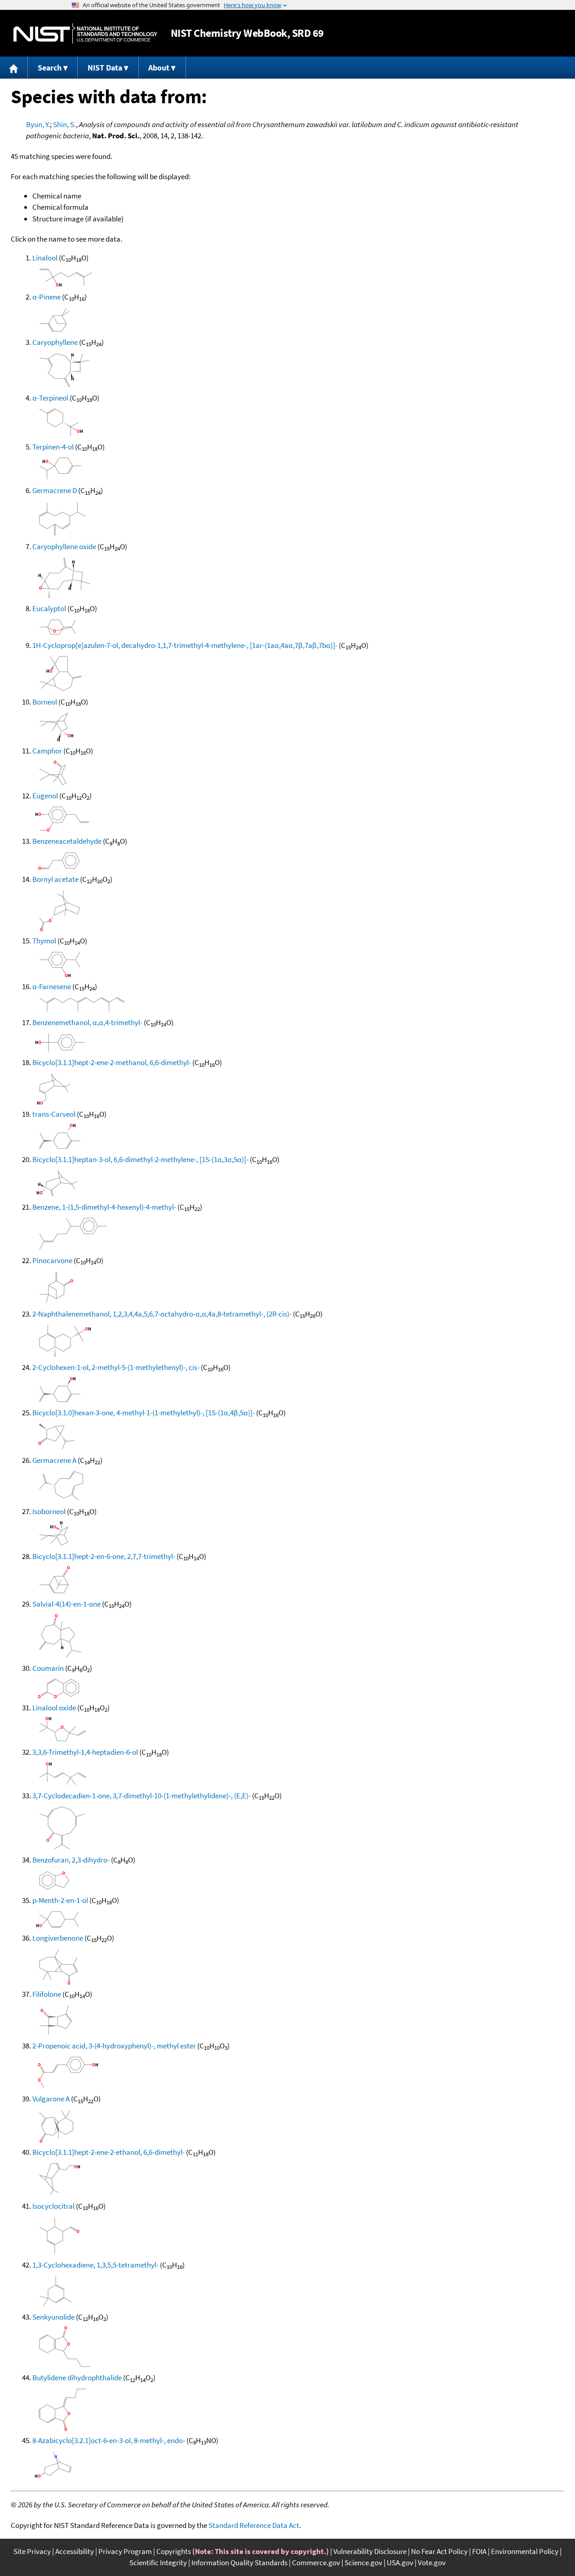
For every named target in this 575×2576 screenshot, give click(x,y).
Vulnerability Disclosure (370, 2551)
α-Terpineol (50, 398)
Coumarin (48, 1668)
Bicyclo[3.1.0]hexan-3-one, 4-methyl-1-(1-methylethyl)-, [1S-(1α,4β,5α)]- (144, 1413)
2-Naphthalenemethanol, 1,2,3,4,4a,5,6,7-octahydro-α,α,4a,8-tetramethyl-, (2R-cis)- (162, 1314)
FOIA (479, 2551)
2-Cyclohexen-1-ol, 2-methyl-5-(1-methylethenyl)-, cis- (116, 1367)
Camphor (47, 751)
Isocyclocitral (53, 2206)
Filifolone (47, 1994)
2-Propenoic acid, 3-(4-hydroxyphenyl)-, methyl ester (114, 2046)
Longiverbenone (58, 1938)
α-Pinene (46, 297)
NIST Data (105, 68)
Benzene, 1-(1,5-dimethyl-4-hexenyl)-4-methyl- (104, 1207)
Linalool (45, 258)
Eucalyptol (49, 608)
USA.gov (400, 2563)
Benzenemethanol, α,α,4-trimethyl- (87, 1022)
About (159, 68)
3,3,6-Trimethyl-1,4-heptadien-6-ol (85, 1752)
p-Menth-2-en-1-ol (60, 1900)
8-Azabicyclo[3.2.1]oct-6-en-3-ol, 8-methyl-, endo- (109, 2440)
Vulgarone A (51, 2099)
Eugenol (45, 796)
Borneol (45, 702)
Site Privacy (32, 2551)
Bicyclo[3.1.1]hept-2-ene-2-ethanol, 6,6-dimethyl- (108, 2152)
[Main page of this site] (14, 68)
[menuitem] (14, 68)
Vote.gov (432, 2563)
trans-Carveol (54, 1114)
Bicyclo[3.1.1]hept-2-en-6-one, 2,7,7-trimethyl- (104, 1556)
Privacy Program (125, 2551)
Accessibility (75, 2551)
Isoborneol (49, 1511)
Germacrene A (54, 1460)
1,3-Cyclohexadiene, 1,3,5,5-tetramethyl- (95, 2265)
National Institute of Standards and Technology (85, 33)
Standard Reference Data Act (254, 2525)
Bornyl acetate (55, 879)
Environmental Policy (525, 2551)
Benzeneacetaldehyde (67, 841)
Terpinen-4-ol (53, 447)
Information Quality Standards (239, 2563)
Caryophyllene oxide (64, 546)
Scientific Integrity (158, 2563)
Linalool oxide (54, 1708)
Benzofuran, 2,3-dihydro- (71, 1860)
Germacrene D (55, 490)
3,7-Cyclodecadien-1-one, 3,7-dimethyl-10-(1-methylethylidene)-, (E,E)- (142, 1796)
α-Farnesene (52, 986)
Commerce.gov (316, 2563)
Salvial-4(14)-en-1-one (66, 1604)
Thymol (44, 941)
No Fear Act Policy (439, 2551)
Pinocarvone (52, 1260)
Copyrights (174, 2551)
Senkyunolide (53, 2317)
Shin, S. (64, 124)
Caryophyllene (55, 342)
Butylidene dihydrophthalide (77, 2378)
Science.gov (363, 2563)
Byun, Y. (38, 124)
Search (50, 68)
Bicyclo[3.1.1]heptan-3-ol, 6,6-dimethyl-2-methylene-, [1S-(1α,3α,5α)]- (140, 1159)
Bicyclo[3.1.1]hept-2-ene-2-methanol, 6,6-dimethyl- (112, 1062)
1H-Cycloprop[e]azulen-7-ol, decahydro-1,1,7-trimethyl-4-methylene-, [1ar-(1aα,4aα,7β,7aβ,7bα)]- (185, 645)
